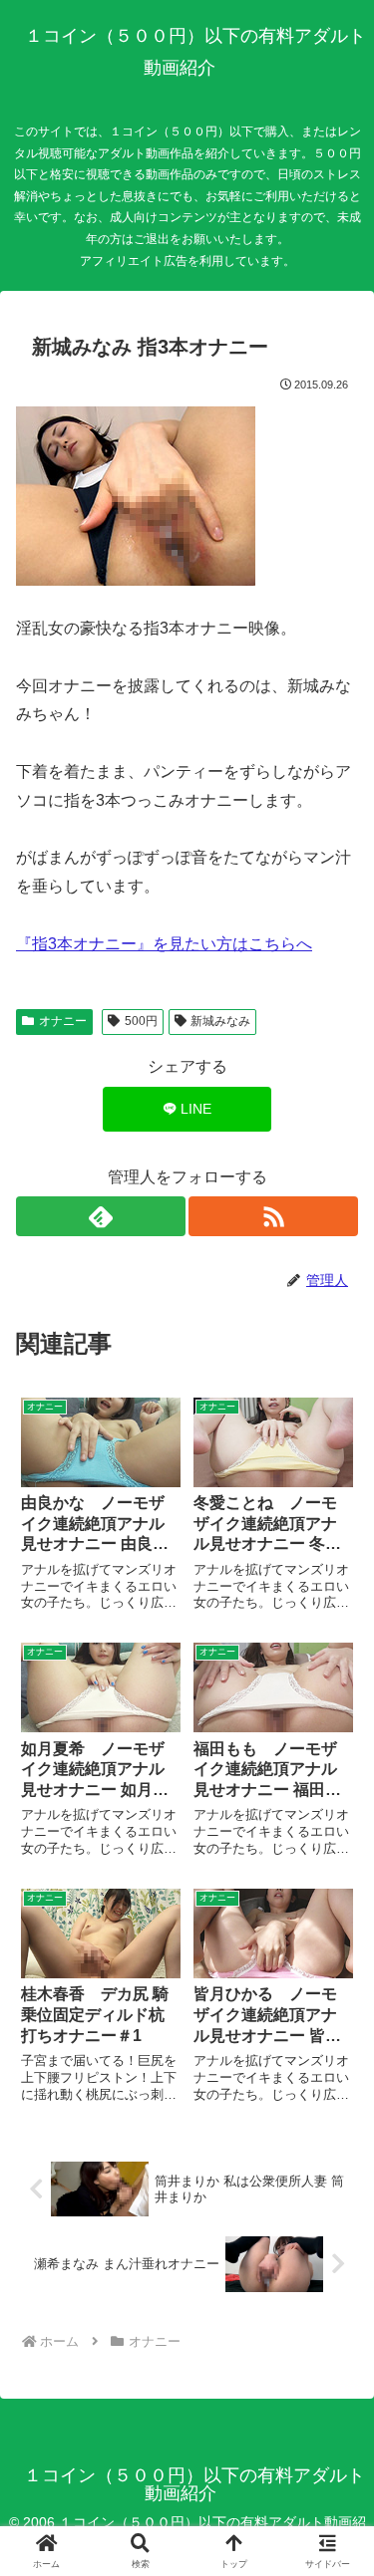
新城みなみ (220, 1021)
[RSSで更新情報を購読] (273, 1216)
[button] (334, 2411)
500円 (141, 1021)
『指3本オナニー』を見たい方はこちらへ (164, 944)
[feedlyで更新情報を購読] (101, 1216)
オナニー (63, 1021)
